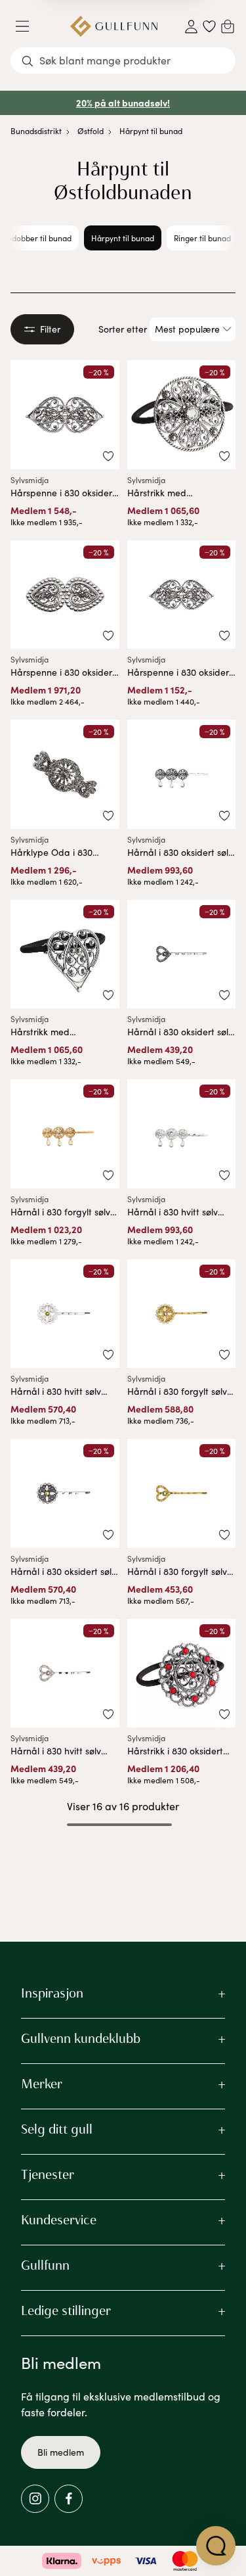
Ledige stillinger (66, 2310)
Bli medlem (61, 2452)
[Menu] (28, 26)
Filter (50, 329)
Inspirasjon (52, 1993)
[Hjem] (114, 26)
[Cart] (228, 26)
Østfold (91, 131)
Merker (42, 2084)
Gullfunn (45, 2265)
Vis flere (123, 1859)
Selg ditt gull (57, 2129)
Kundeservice (59, 2220)
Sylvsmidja (30, 480)
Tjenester (48, 2174)
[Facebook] (69, 2499)
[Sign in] (191, 27)
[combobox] (123, 60)
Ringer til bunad (202, 238)
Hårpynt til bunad (151, 131)
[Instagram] (35, 2499)
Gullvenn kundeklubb (81, 2038)
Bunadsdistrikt (36, 131)
